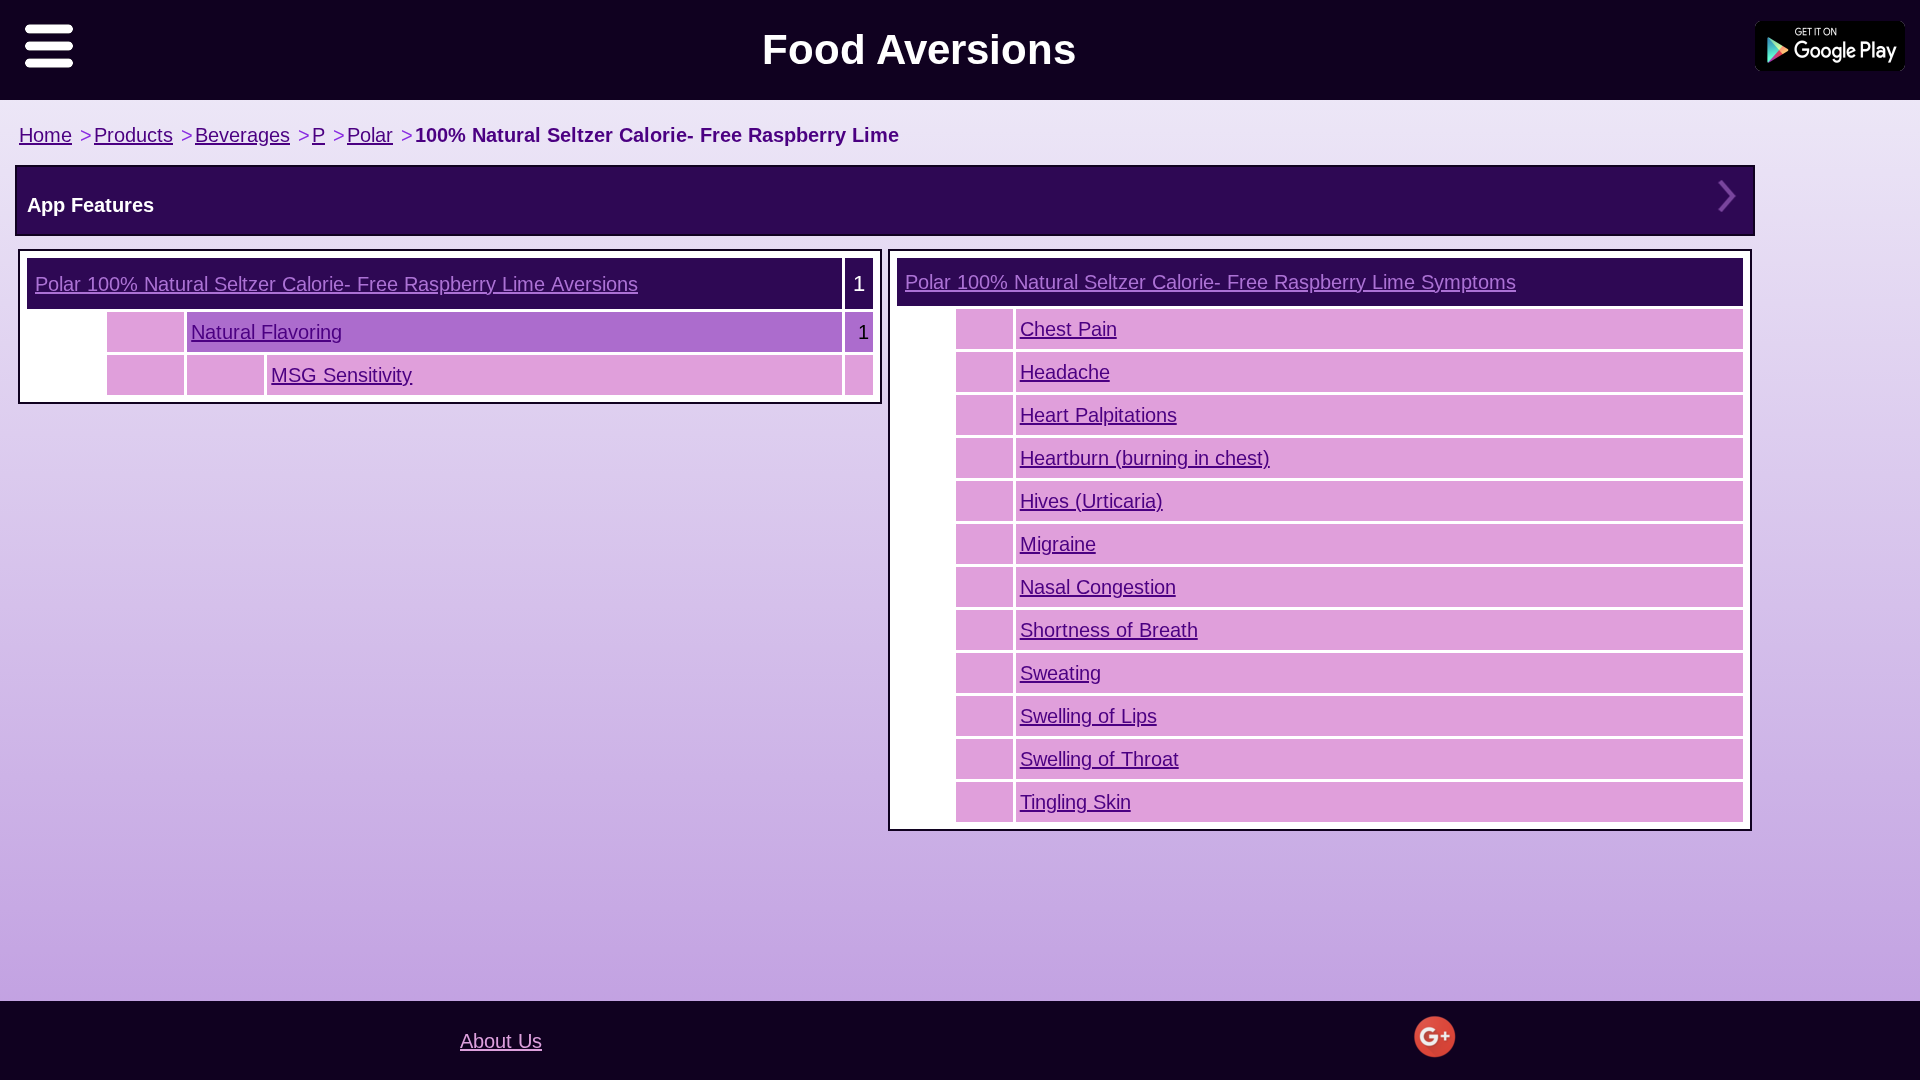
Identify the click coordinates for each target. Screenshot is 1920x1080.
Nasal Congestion (1098, 587)
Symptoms (1210, 282)
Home (45, 135)
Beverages (242, 135)
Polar (370, 135)
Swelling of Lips (1088, 716)
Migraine (1058, 544)
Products (133, 135)
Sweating (1060, 673)
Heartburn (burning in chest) (1145, 458)
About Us (501, 1041)
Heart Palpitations (1098, 415)
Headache (1065, 372)
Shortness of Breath (1109, 630)
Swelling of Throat (1099, 759)
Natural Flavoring (266, 332)
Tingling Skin (1075, 802)
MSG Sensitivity (341, 375)
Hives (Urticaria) (1091, 501)
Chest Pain (1068, 329)
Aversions (336, 284)
